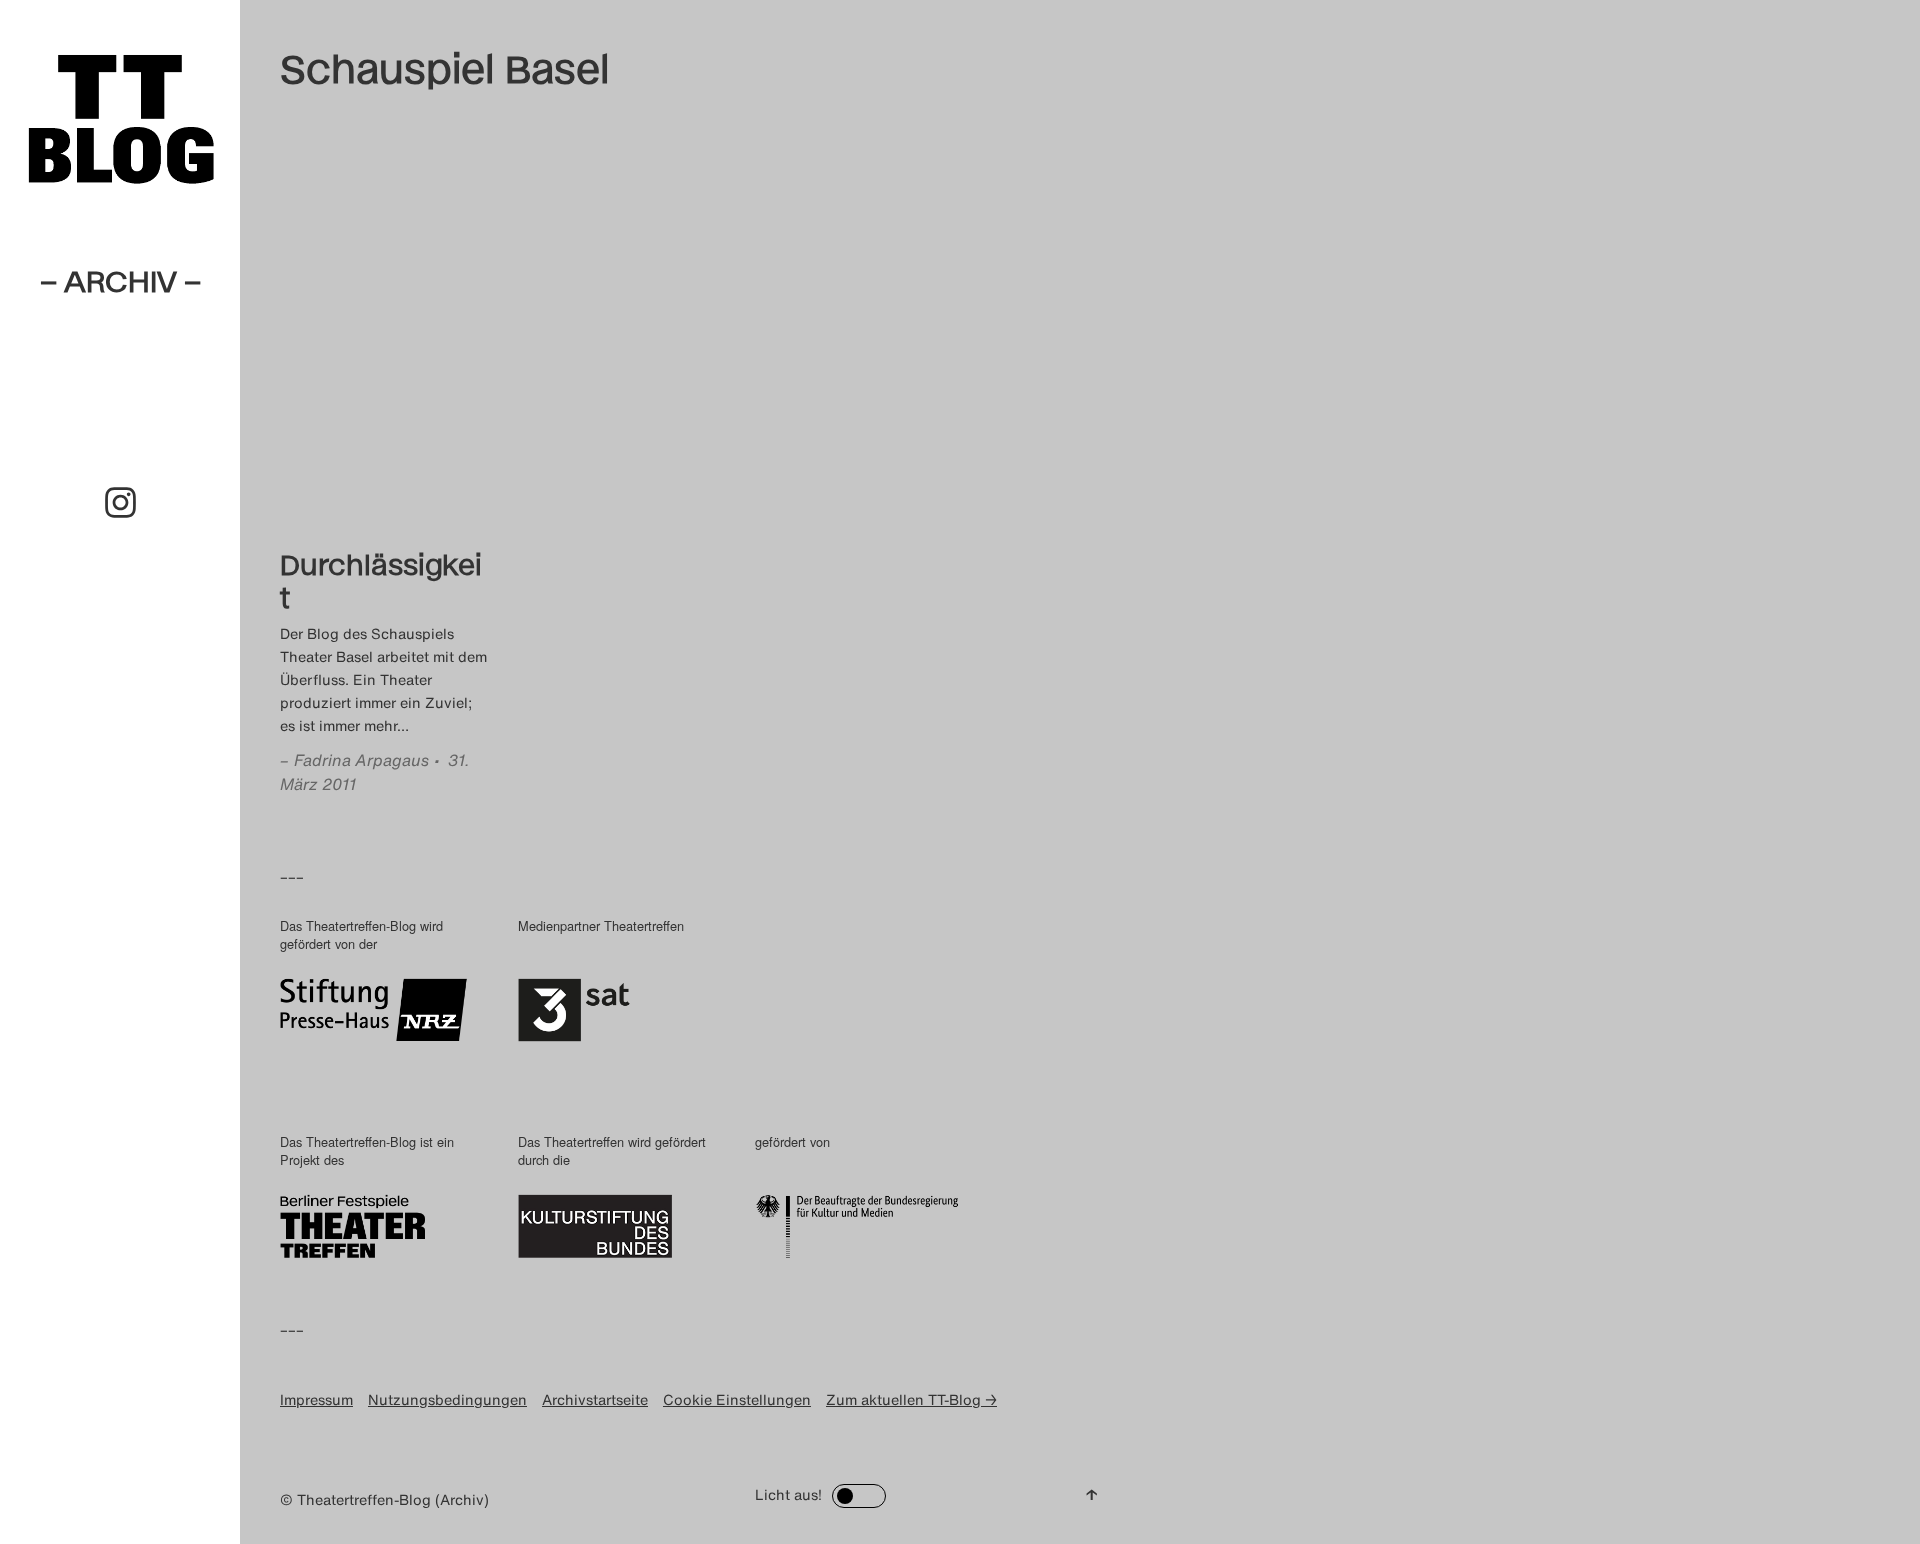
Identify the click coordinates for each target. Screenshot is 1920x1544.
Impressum (316, 1399)
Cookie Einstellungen (737, 1399)
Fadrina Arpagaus (361, 760)
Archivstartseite (595, 1399)
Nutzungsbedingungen (447, 1399)
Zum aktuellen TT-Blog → (911, 1399)
